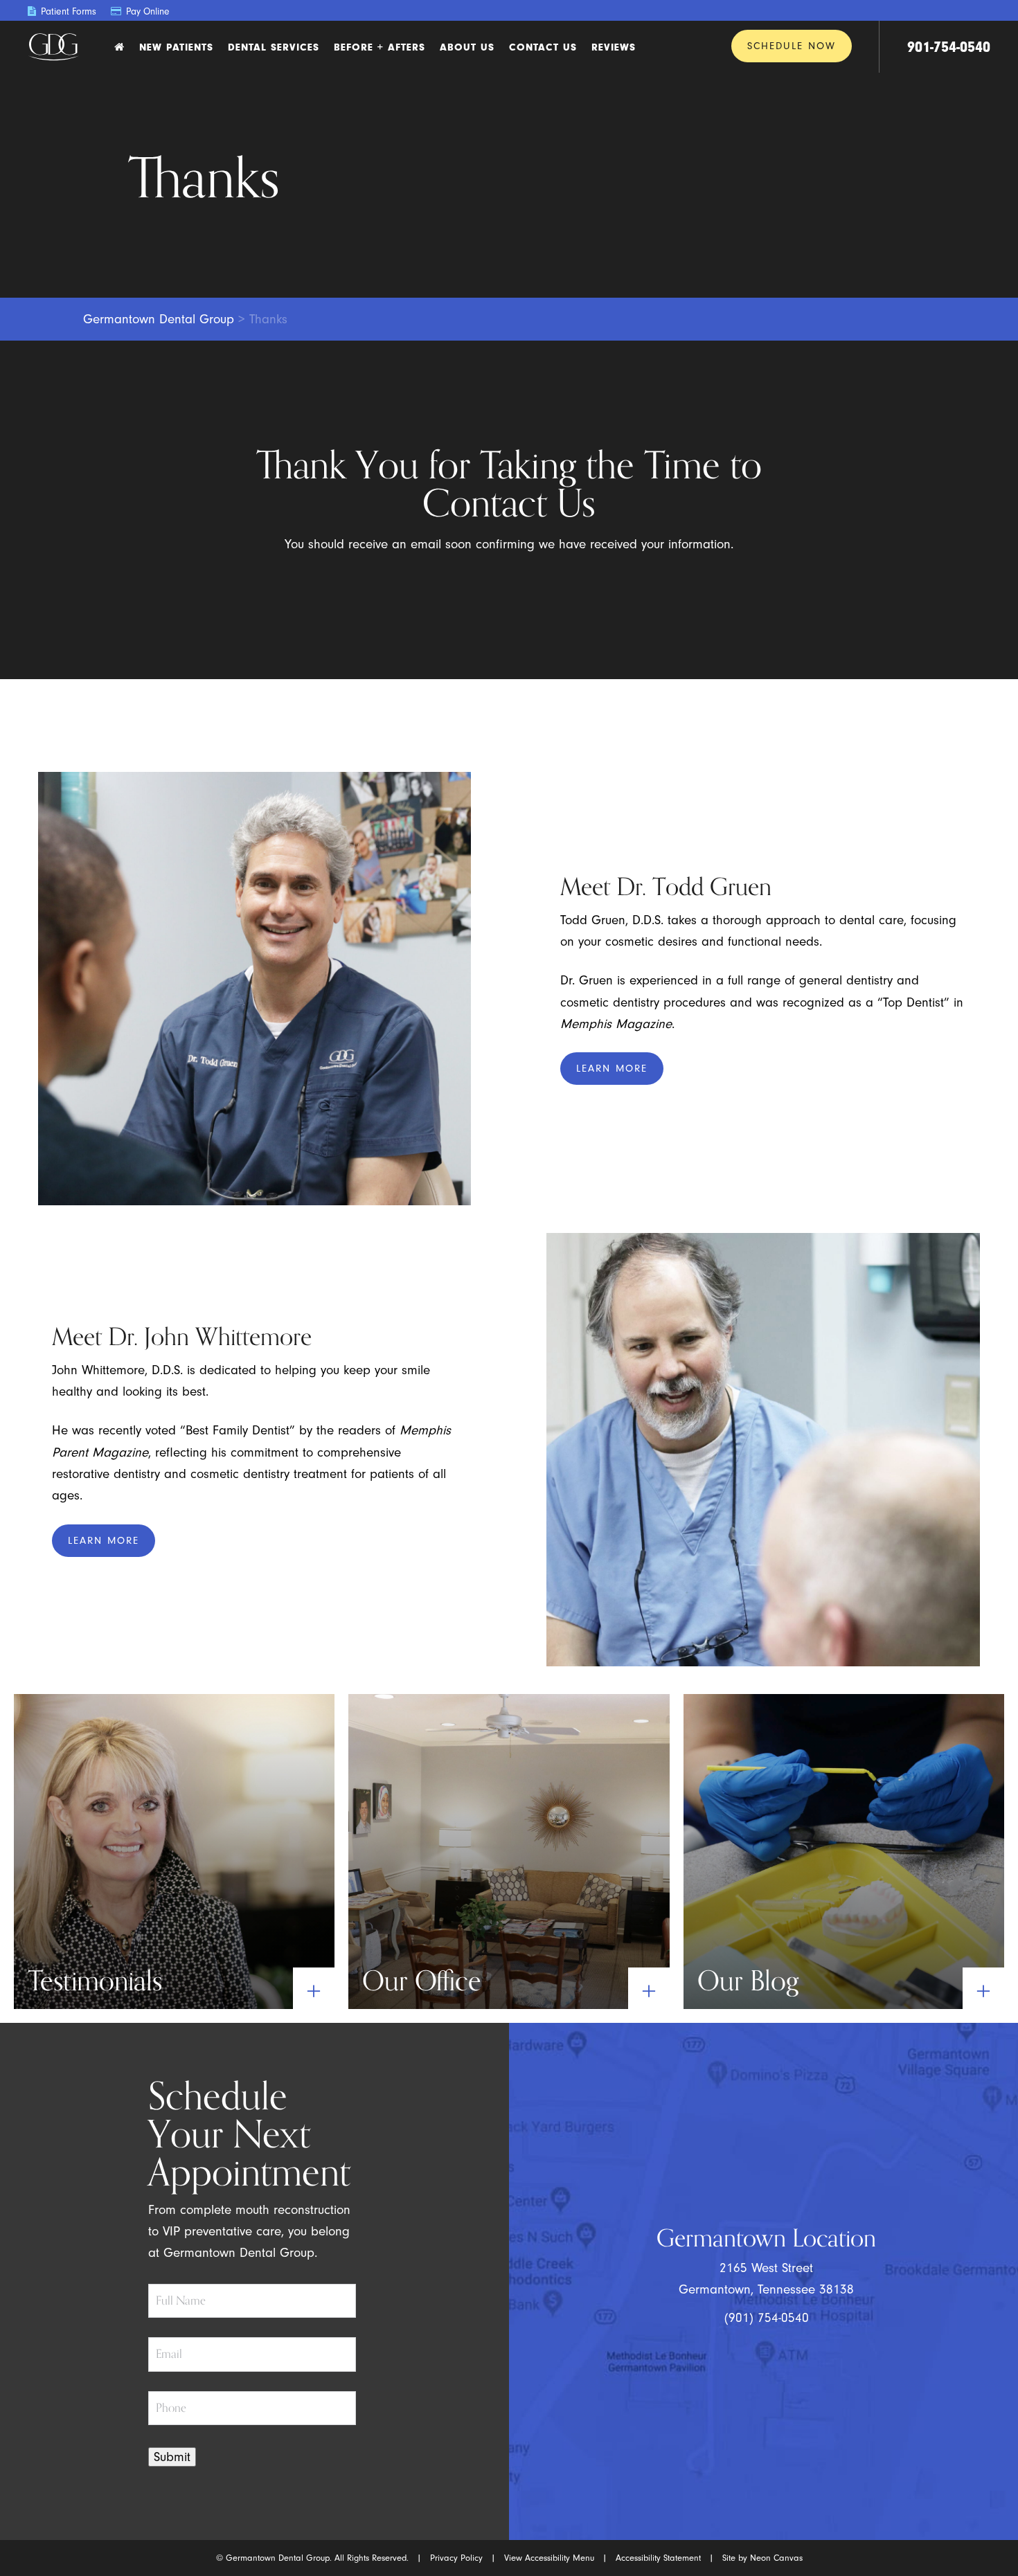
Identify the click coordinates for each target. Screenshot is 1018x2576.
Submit (172, 2457)
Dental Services (274, 47)
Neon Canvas (776, 2558)
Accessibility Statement (658, 2558)
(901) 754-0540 (767, 2318)
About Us (467, 47)
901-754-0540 (949, 47)
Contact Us (543, 47)
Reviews (614, 47)
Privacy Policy (456, 2558)
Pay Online (146, 11)
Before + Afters (379, 47)
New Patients (176, 47)
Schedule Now (792, 46)
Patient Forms (67, 11)
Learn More (612, 1069)
